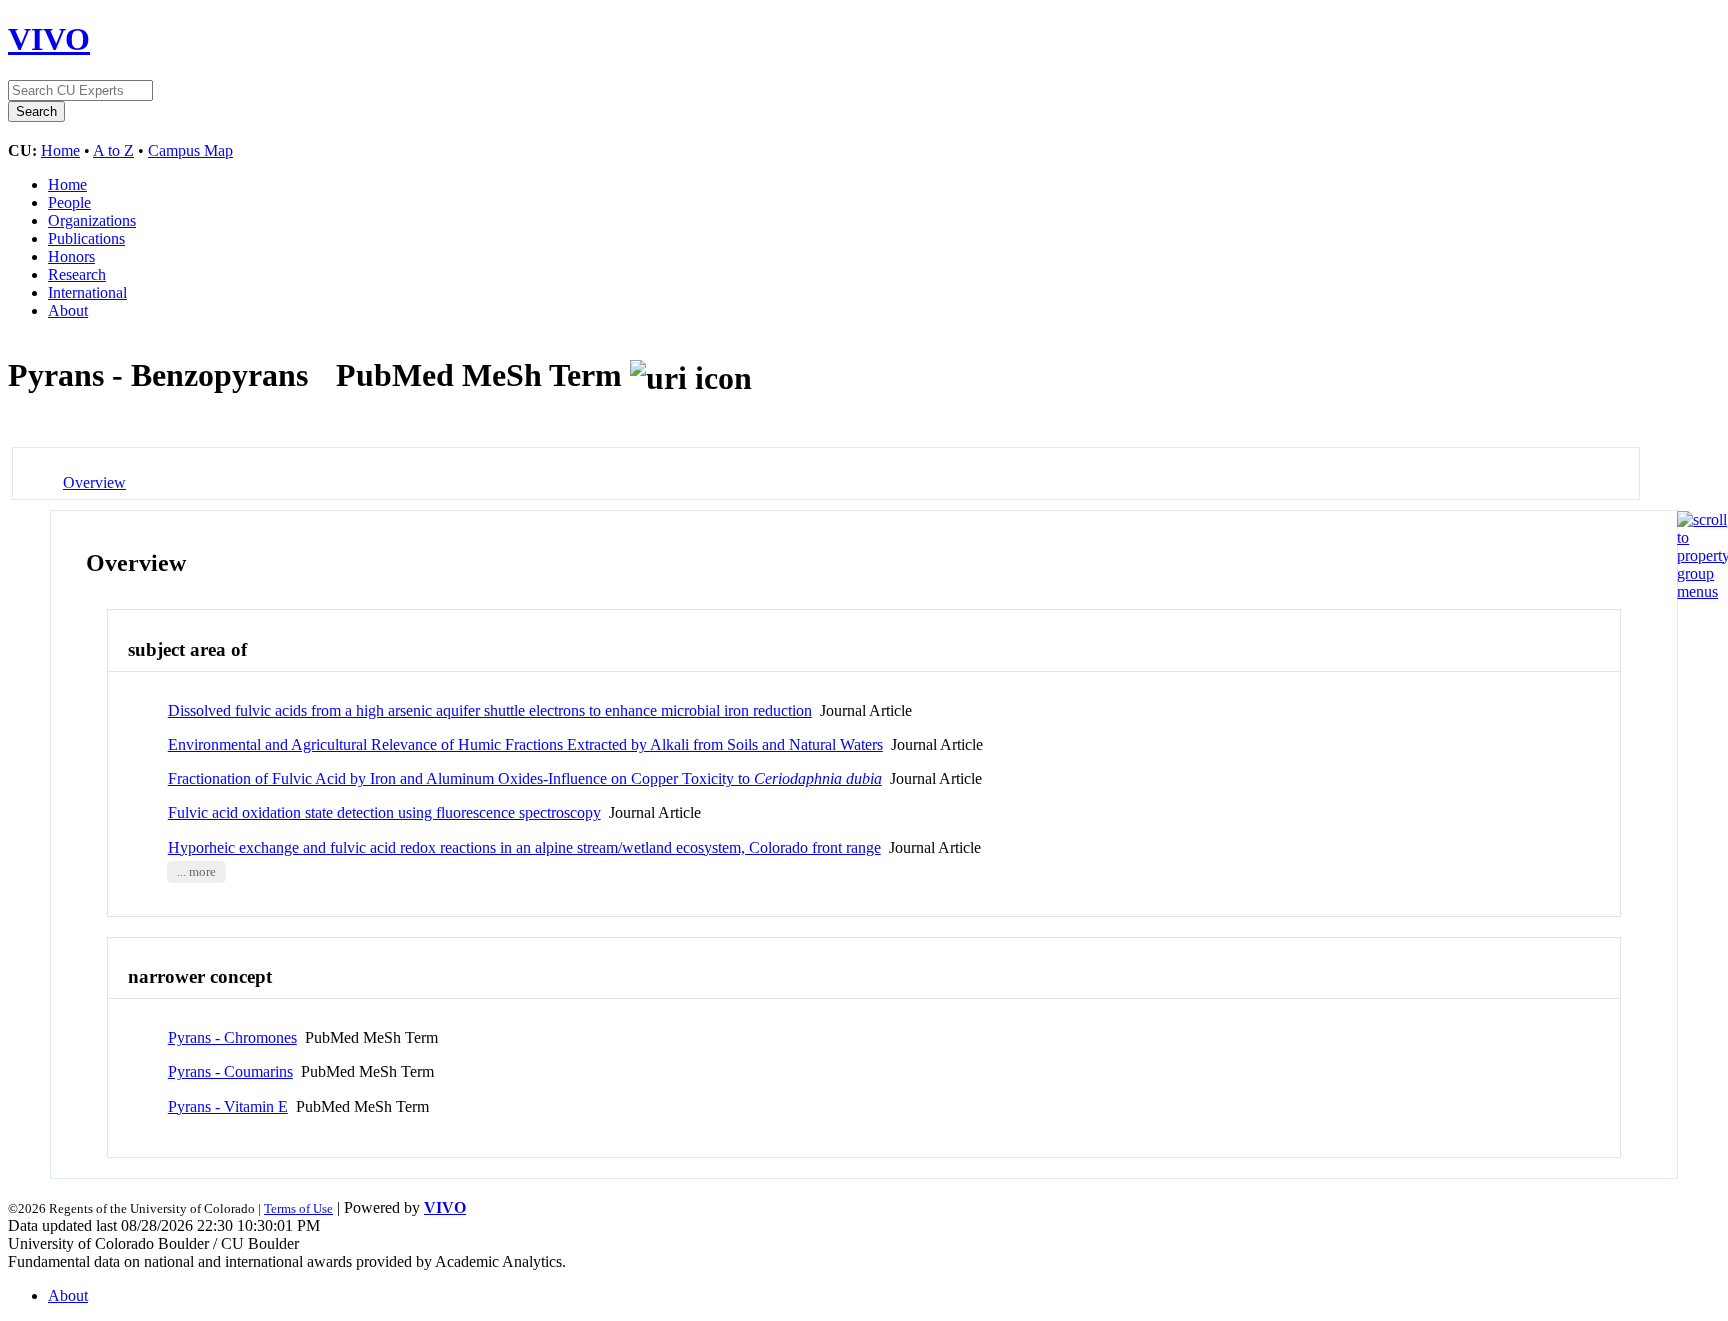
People (69, 202)
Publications (86, 238)
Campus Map (190, 150)
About (68, 310)
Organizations (92, 220)
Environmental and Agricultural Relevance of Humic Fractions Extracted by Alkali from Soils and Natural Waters (525, 744)
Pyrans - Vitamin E (228, 1106)
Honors (71, 256)
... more (196, 872)
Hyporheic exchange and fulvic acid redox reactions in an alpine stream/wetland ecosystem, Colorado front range (524, 847)
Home (60, 150)
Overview (94, 482)
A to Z (113, 150)
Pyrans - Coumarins (230, 1071)
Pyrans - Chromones (232, 1037)
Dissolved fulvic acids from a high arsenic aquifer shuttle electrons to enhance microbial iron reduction (490, 710)
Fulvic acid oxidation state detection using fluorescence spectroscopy (384, 812)
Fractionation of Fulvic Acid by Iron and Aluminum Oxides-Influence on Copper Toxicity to (525, 778)
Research (77, 274)
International (87, 292)
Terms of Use (298, 1208)
